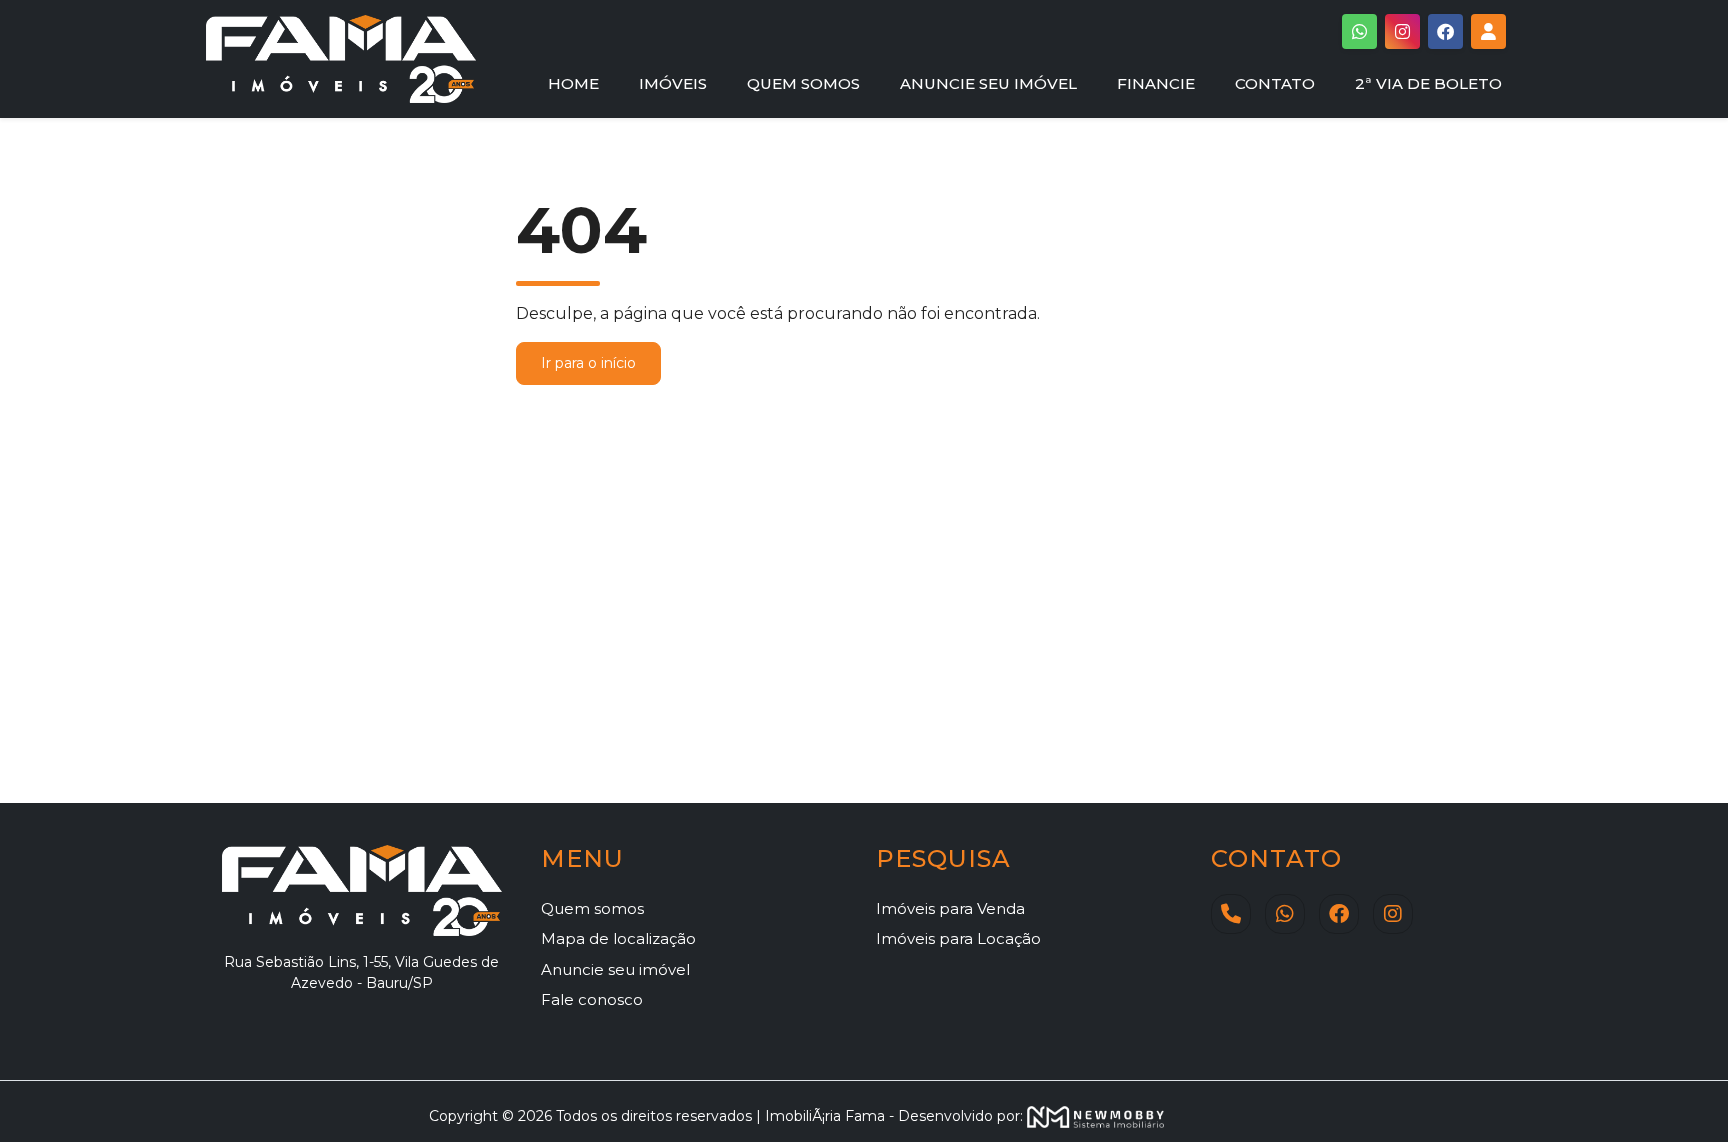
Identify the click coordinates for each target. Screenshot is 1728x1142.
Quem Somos (803, 83)
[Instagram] (1402, 31)
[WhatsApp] (1359, 31)
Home (573, 83)
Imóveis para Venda (950, 908)
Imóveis (673, 83)
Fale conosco (592, 999)
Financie (1156, 83)
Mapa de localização (618, 938)
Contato (1275, 83)
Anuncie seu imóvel (988, 83)
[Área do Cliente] (1488, 31)
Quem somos (592, 908)
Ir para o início (588, 363)
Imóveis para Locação (958, 938)
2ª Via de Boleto (1428, 83)
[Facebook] (1445, 31)
